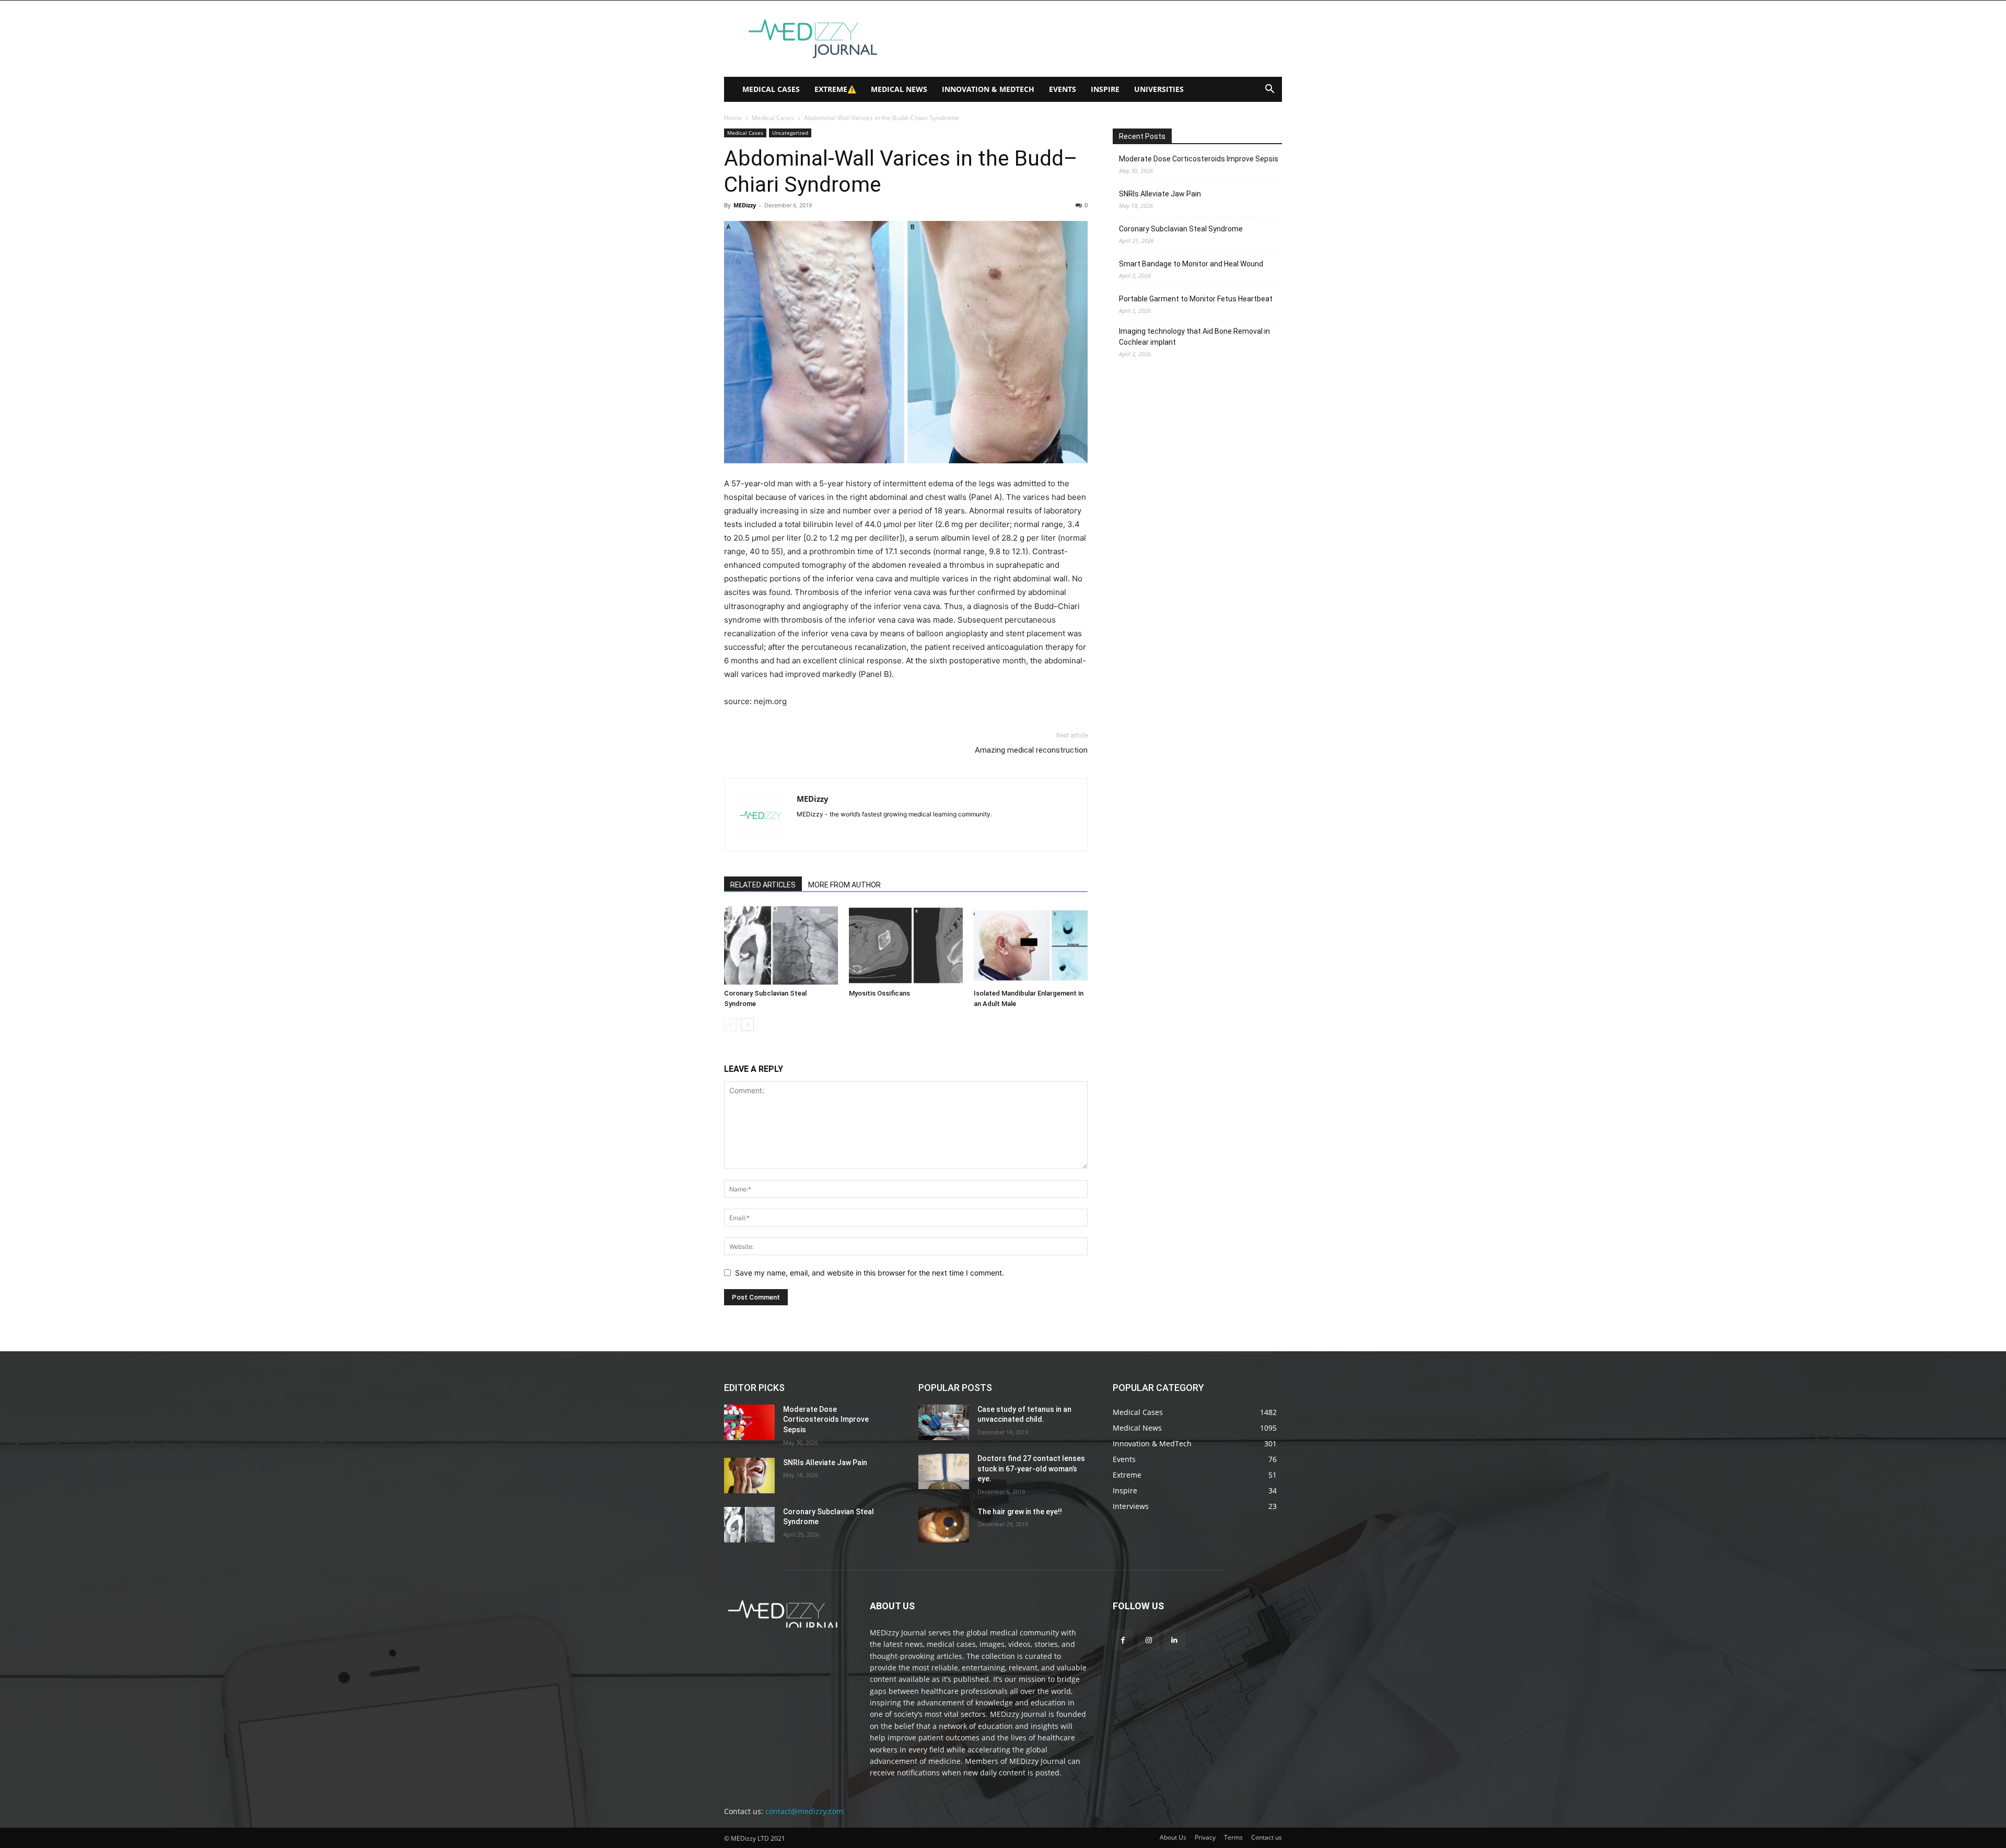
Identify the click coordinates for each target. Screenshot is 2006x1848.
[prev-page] (731, 1025)
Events (1063, 89)
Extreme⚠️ (835, 89)
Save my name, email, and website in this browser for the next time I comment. (870, 1273)
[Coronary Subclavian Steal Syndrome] (781, 945)
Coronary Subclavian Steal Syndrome (1181, 229)
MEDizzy (745, 205)
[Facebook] (1123, 1640)
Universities (1159, 89)
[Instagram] (1148, 1640)
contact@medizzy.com (804, 1811)
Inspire (1105, 89)
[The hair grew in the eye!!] (944, 1525)
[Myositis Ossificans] (906, 945)
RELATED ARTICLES (763, 885)
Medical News (899, 89)
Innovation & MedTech (988, 89)
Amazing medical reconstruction (1031, 750)
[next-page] (747, 1025)
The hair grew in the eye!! (1020, 1512)
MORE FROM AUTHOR (844, 885)
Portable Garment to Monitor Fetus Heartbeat (1196, 299)
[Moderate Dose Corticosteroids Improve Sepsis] (749, 1422)
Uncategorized (790, 133)
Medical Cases (771, 89)
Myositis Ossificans (879, 993)
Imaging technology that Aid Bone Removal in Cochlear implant (1194, 337)
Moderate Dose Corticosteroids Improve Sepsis (1199, 159)
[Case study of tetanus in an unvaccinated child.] (944, 1422)
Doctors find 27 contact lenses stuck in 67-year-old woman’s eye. (1031, 1469)
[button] (1269, 90)
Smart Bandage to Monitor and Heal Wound (1191, 264)
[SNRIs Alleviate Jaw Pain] (749, 1476)
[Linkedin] (1174, 1640)
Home (733, 118)
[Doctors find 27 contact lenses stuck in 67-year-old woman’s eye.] (944, 1471)
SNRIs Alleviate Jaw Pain (1160, 194)
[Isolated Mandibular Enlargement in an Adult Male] (1031, 945)
